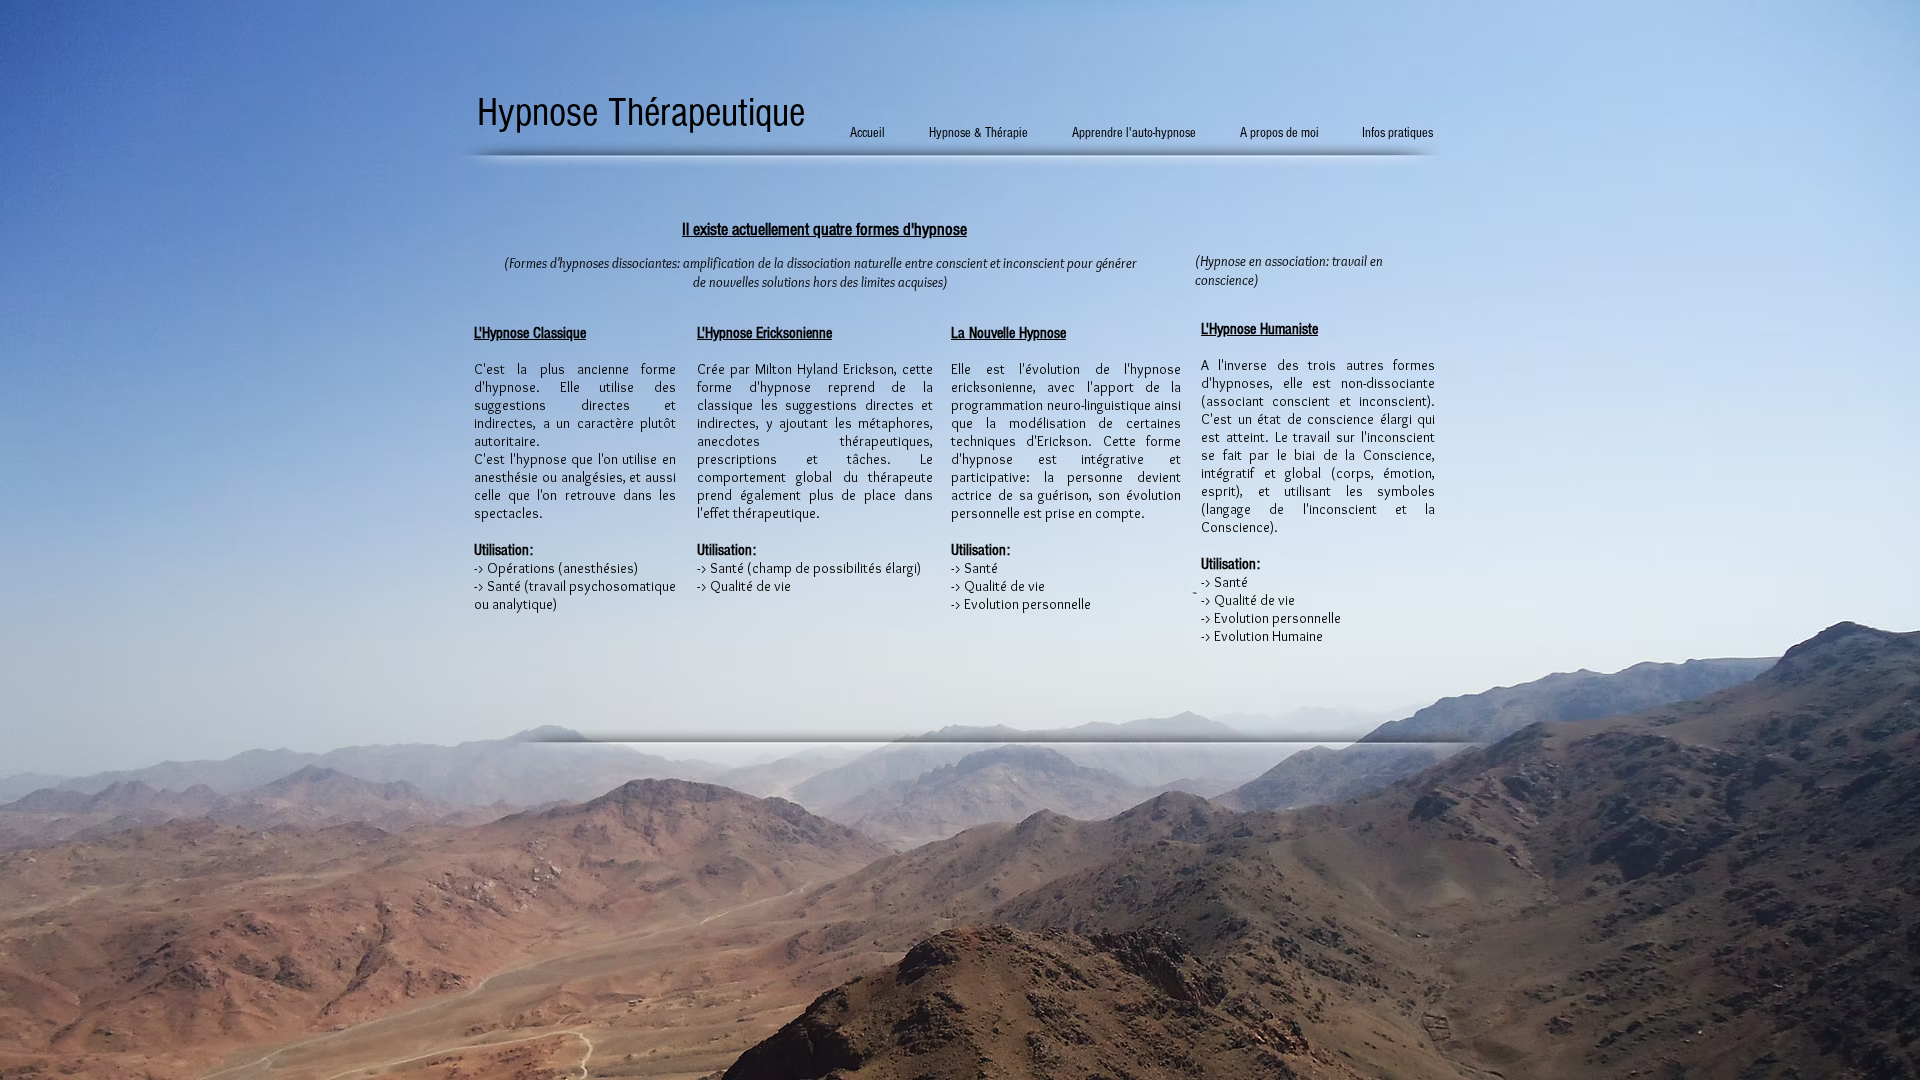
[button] (986, 133)
